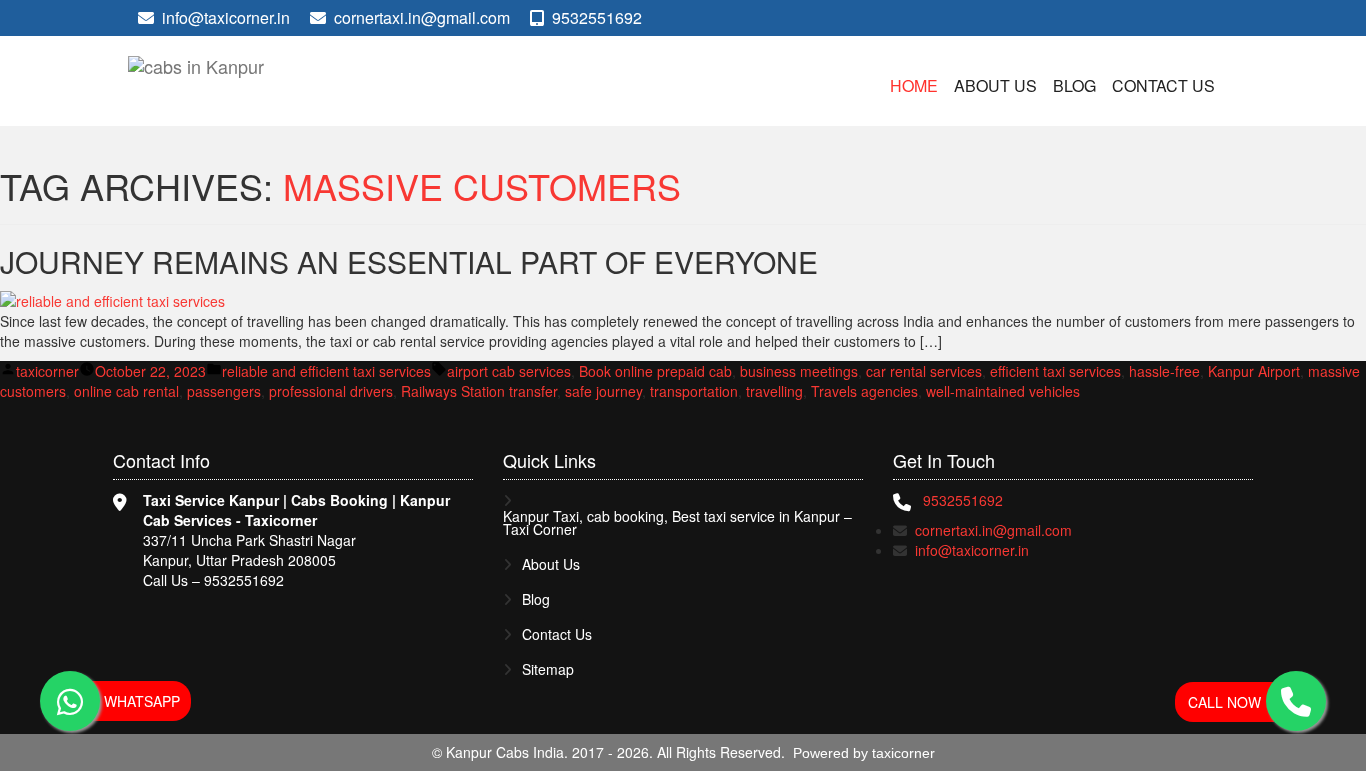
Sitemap (548, 669)
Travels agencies (864, 391)
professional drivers (331, 391)
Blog (1074, 85)
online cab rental (126, 391)
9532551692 (595, 17)
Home (914, 85)
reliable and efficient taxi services (326, 371)
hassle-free (1164, 371)
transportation (694, 391)
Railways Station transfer (479, 391)
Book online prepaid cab (655, 371)
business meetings (799, 371)
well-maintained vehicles (1003, 391)
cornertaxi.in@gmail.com (422, 17)
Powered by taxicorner (864, 753)
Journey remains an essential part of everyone (409, 261)
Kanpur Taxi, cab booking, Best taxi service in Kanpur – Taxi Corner (677, 523)
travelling (774, 391)
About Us (995, 85)
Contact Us (1163, 85)
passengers (224, 391)
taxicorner (47, 371)
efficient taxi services (1055, 371)
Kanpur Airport (1254, 371)
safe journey (603, 391)
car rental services (924, 371)
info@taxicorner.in (226, 17)
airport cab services (509, 371)
